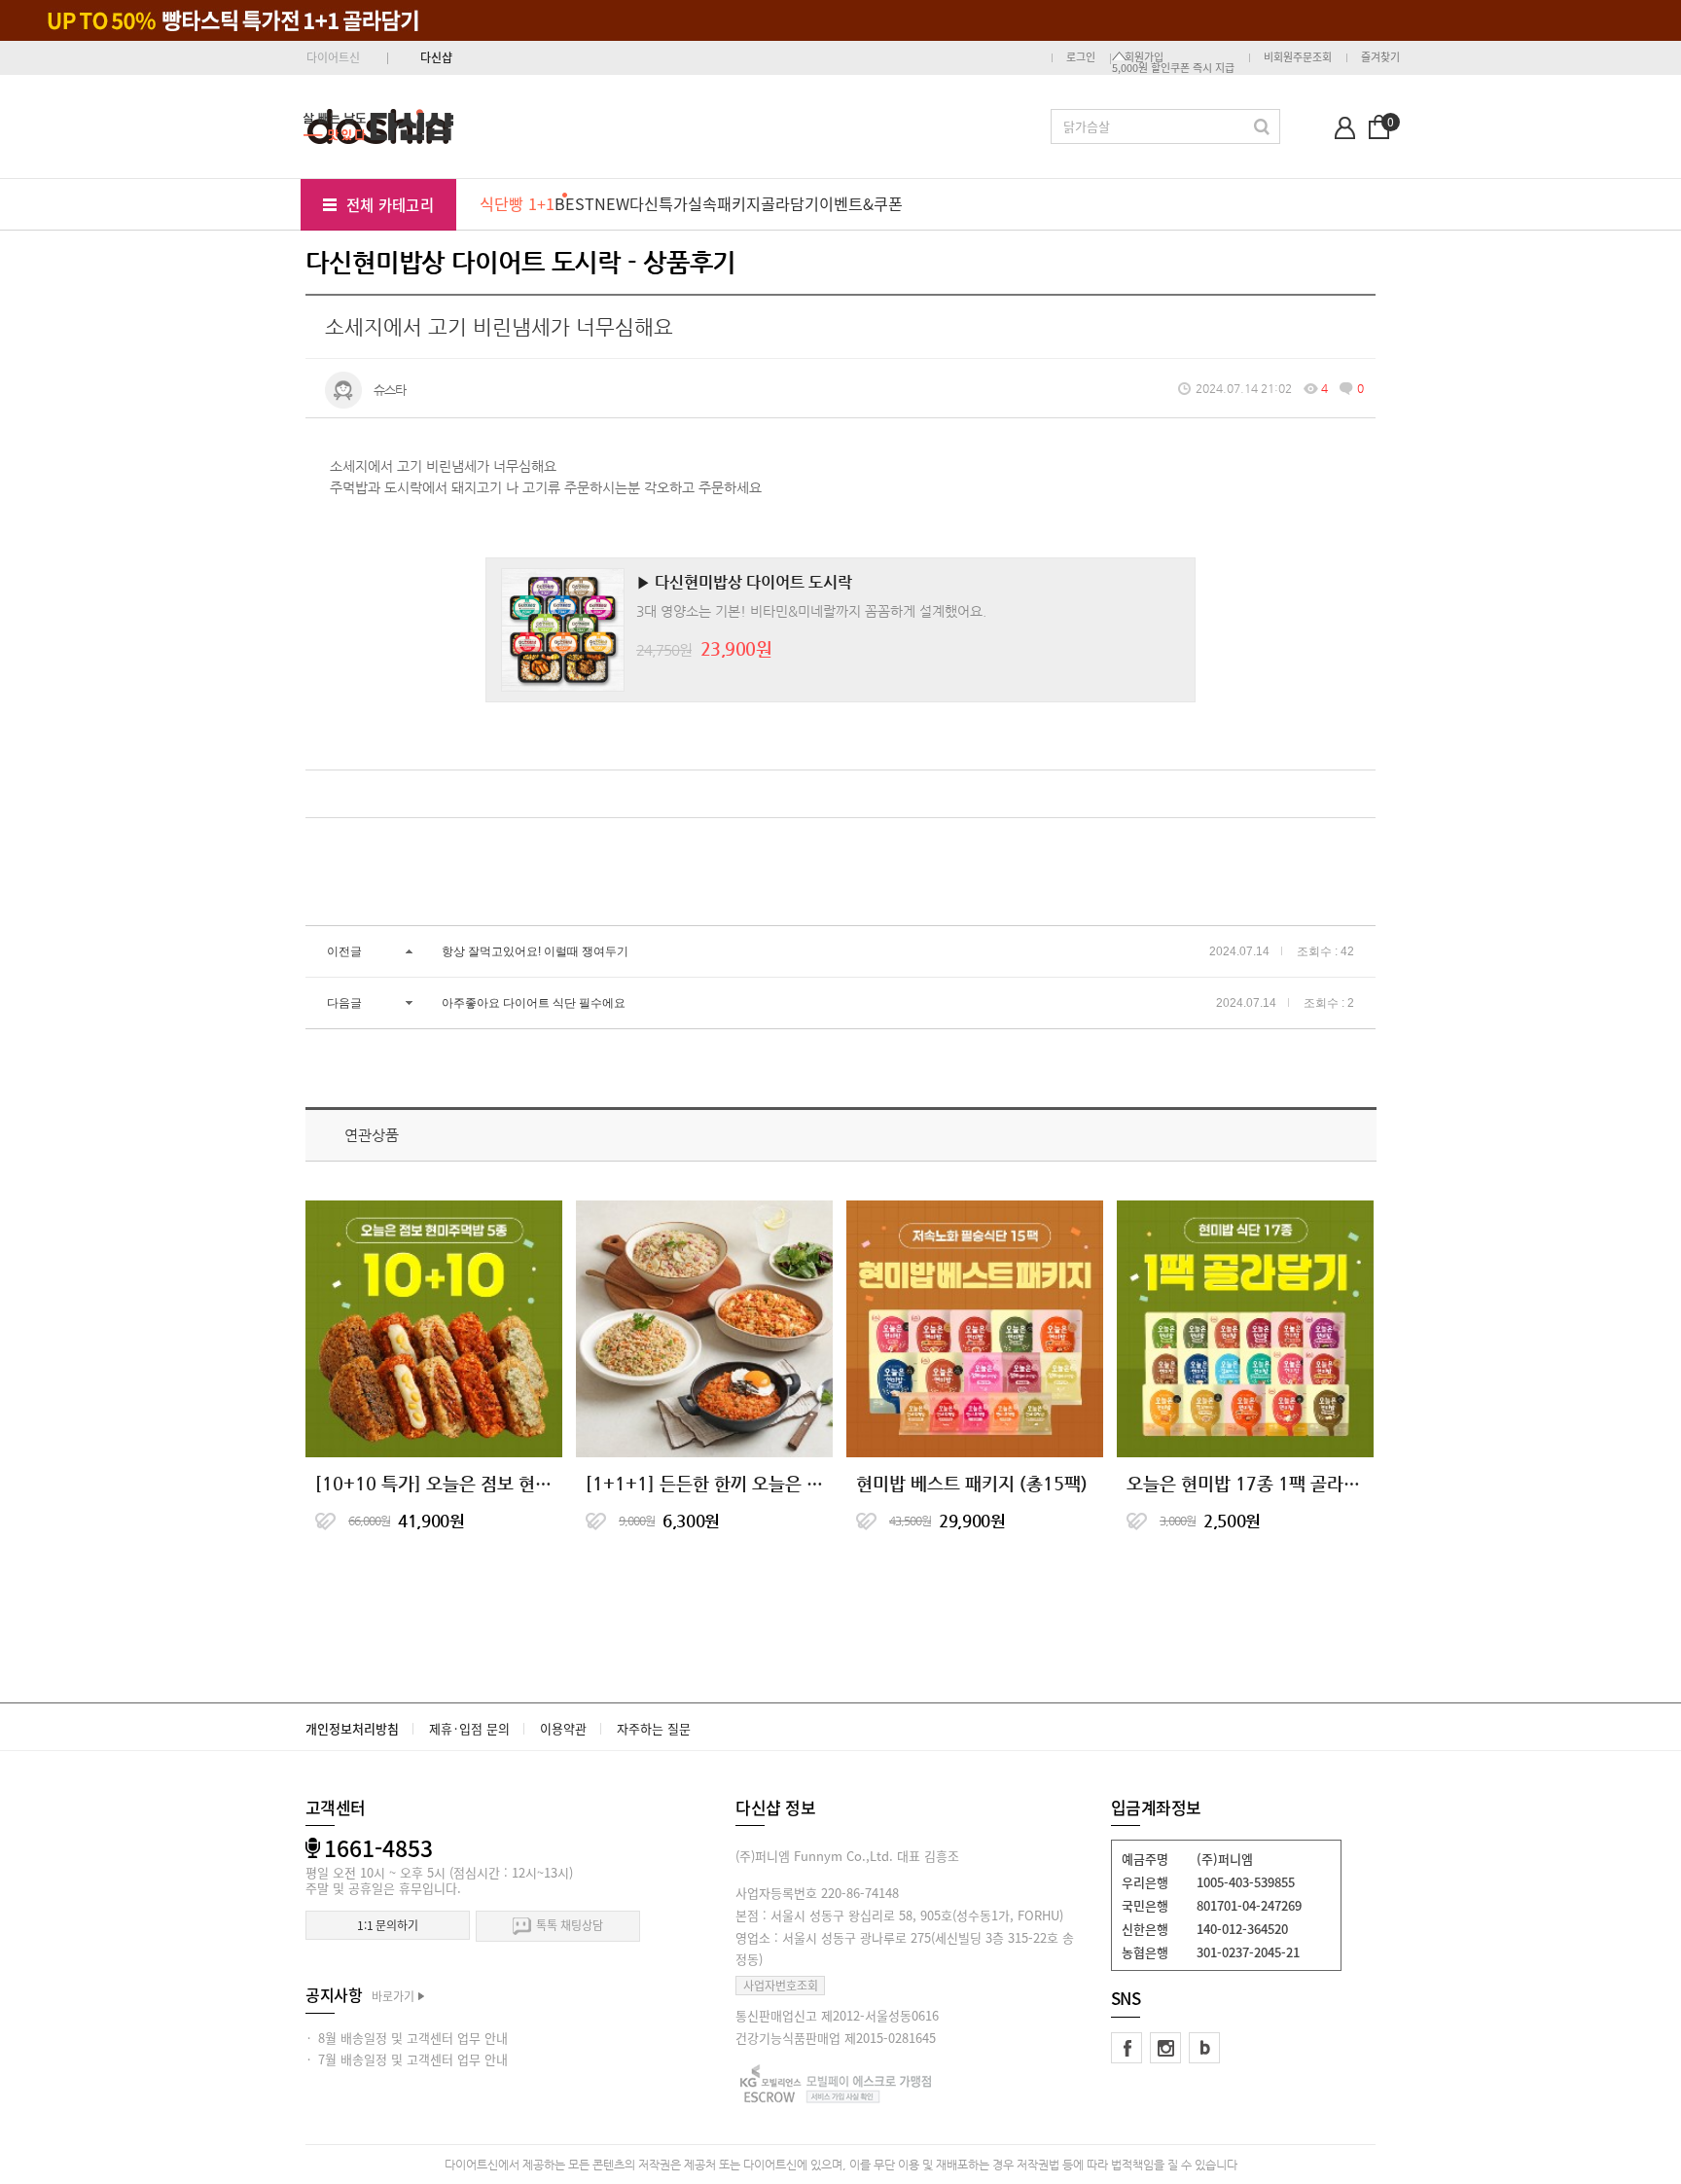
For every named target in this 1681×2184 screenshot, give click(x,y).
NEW (612, 203)
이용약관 (563, 1728)
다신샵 (436, 57)
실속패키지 (724, 203)
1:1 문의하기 (388, 1925)
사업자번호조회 (781, 1986)
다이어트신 (333, 57)
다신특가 (659, 203)
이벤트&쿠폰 (861, 203)
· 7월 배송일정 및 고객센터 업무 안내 (407, 2059)
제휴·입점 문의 (469, 1728)
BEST (574, 203)
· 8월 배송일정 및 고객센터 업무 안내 (407, 2038)
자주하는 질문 (654, 1728)
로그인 (1081, 57)
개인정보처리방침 (352, 1728)
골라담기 (790, 203)
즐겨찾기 (1380, 57)
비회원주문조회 (1298, 57)
